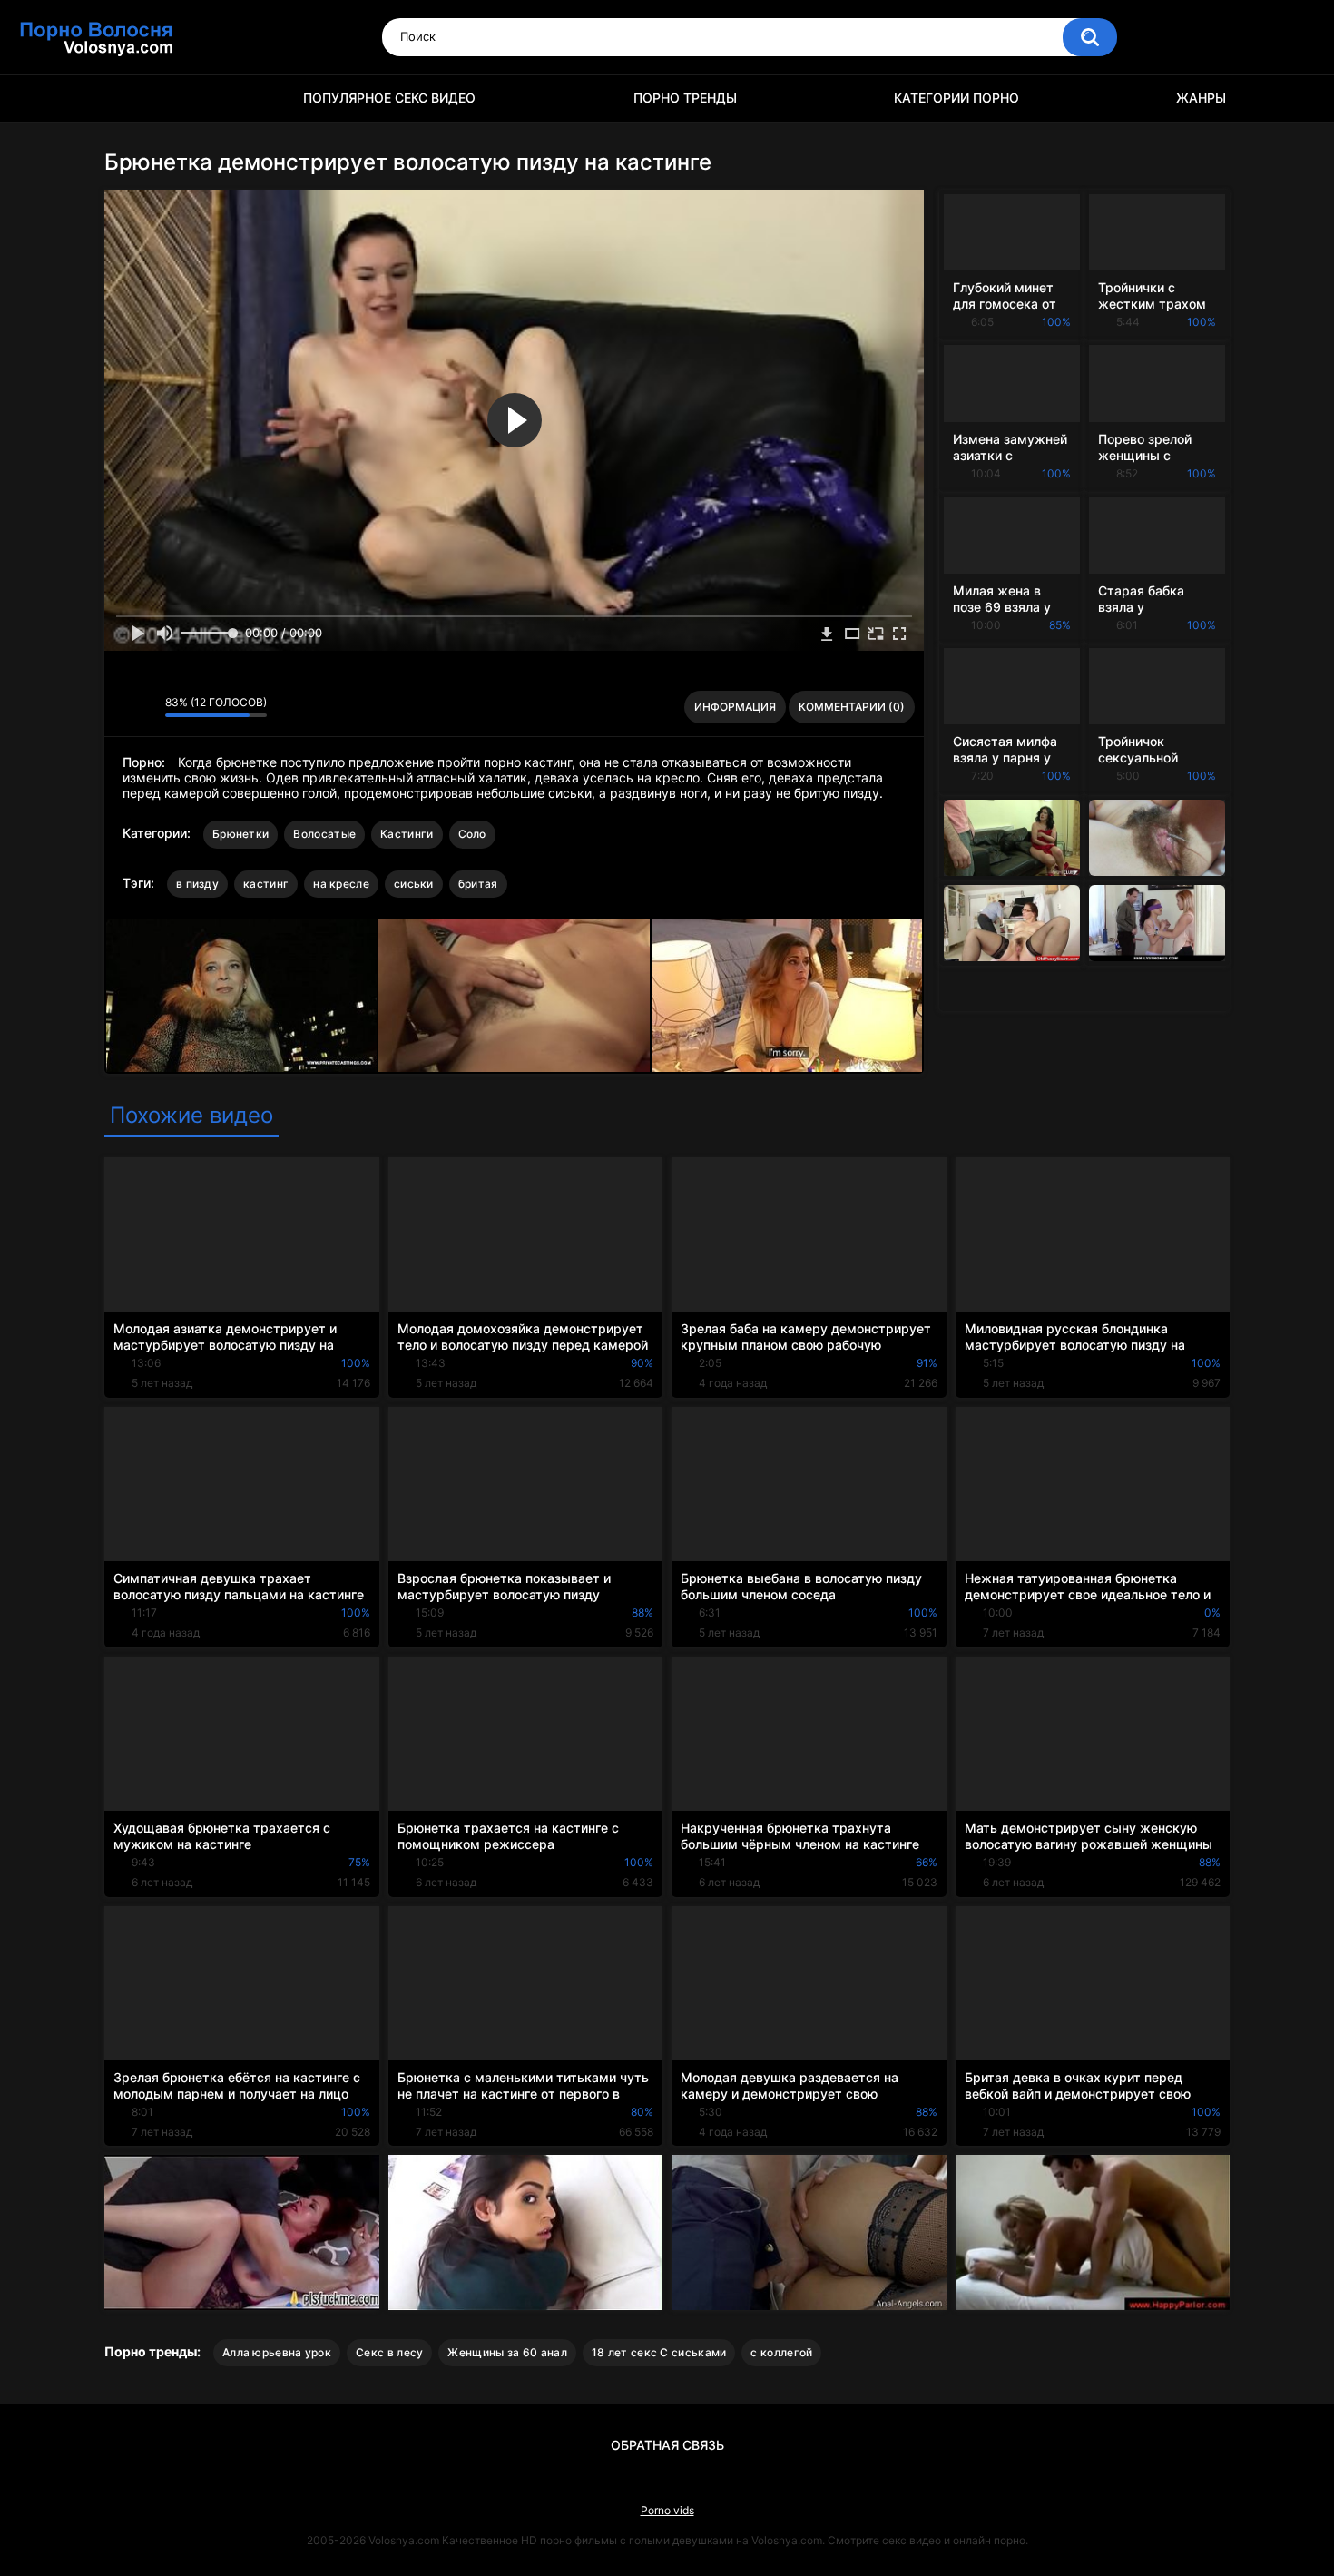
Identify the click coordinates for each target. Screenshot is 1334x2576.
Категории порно (956, 98)
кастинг (266, 884)
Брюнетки (240, 834)
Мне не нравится (147, 707)
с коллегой (781, 2352)
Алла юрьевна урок (277, 2352)
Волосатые (324, 834)
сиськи (414, 884)
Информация (735, 707)
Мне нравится (123, 707)
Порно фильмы (127, 98)
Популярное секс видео (389, 98)
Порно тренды (685, 98)
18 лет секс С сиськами (659, 2352)
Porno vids (667, 2510)
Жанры (1201, 98)
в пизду (197, 884)
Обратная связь (667, 2445)
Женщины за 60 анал (507, 2352)
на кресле (341, 884)
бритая (478, 884)
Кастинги (407, 834)
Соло (472, 834)
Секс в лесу (389, 2352)
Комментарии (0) (852, 707)
